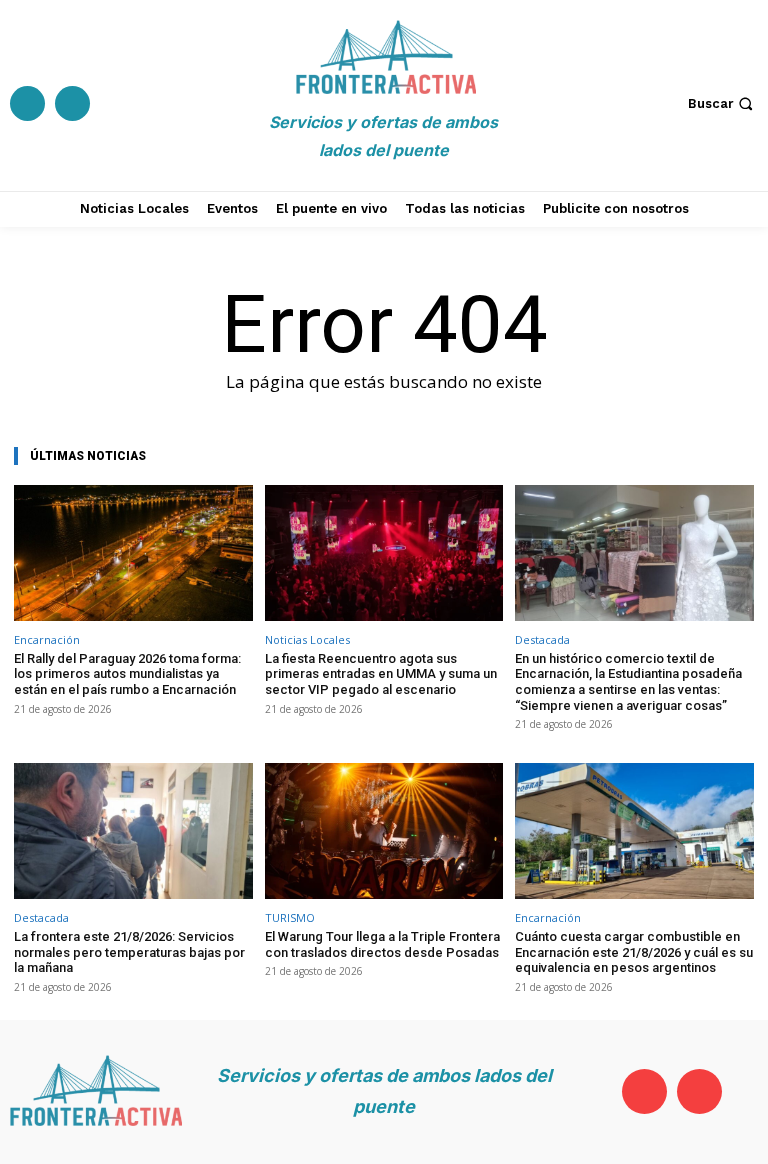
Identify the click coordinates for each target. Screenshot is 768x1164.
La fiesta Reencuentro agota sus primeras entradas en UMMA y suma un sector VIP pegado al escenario (381, 674)
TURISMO (290, 917)
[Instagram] (72, 103)
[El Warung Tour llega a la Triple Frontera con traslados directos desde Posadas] (384, 831)
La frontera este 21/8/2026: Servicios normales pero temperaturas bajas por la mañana (129, 952)
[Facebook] (27, 103)
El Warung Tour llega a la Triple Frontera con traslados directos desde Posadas (382, 944)
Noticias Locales (307, 639)
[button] (723, 103)
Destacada (542, 639)
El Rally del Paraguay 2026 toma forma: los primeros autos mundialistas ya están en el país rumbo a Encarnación (127, 674)
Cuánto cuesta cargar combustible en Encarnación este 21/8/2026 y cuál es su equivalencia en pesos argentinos (634, 952)
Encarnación (47, 639)
